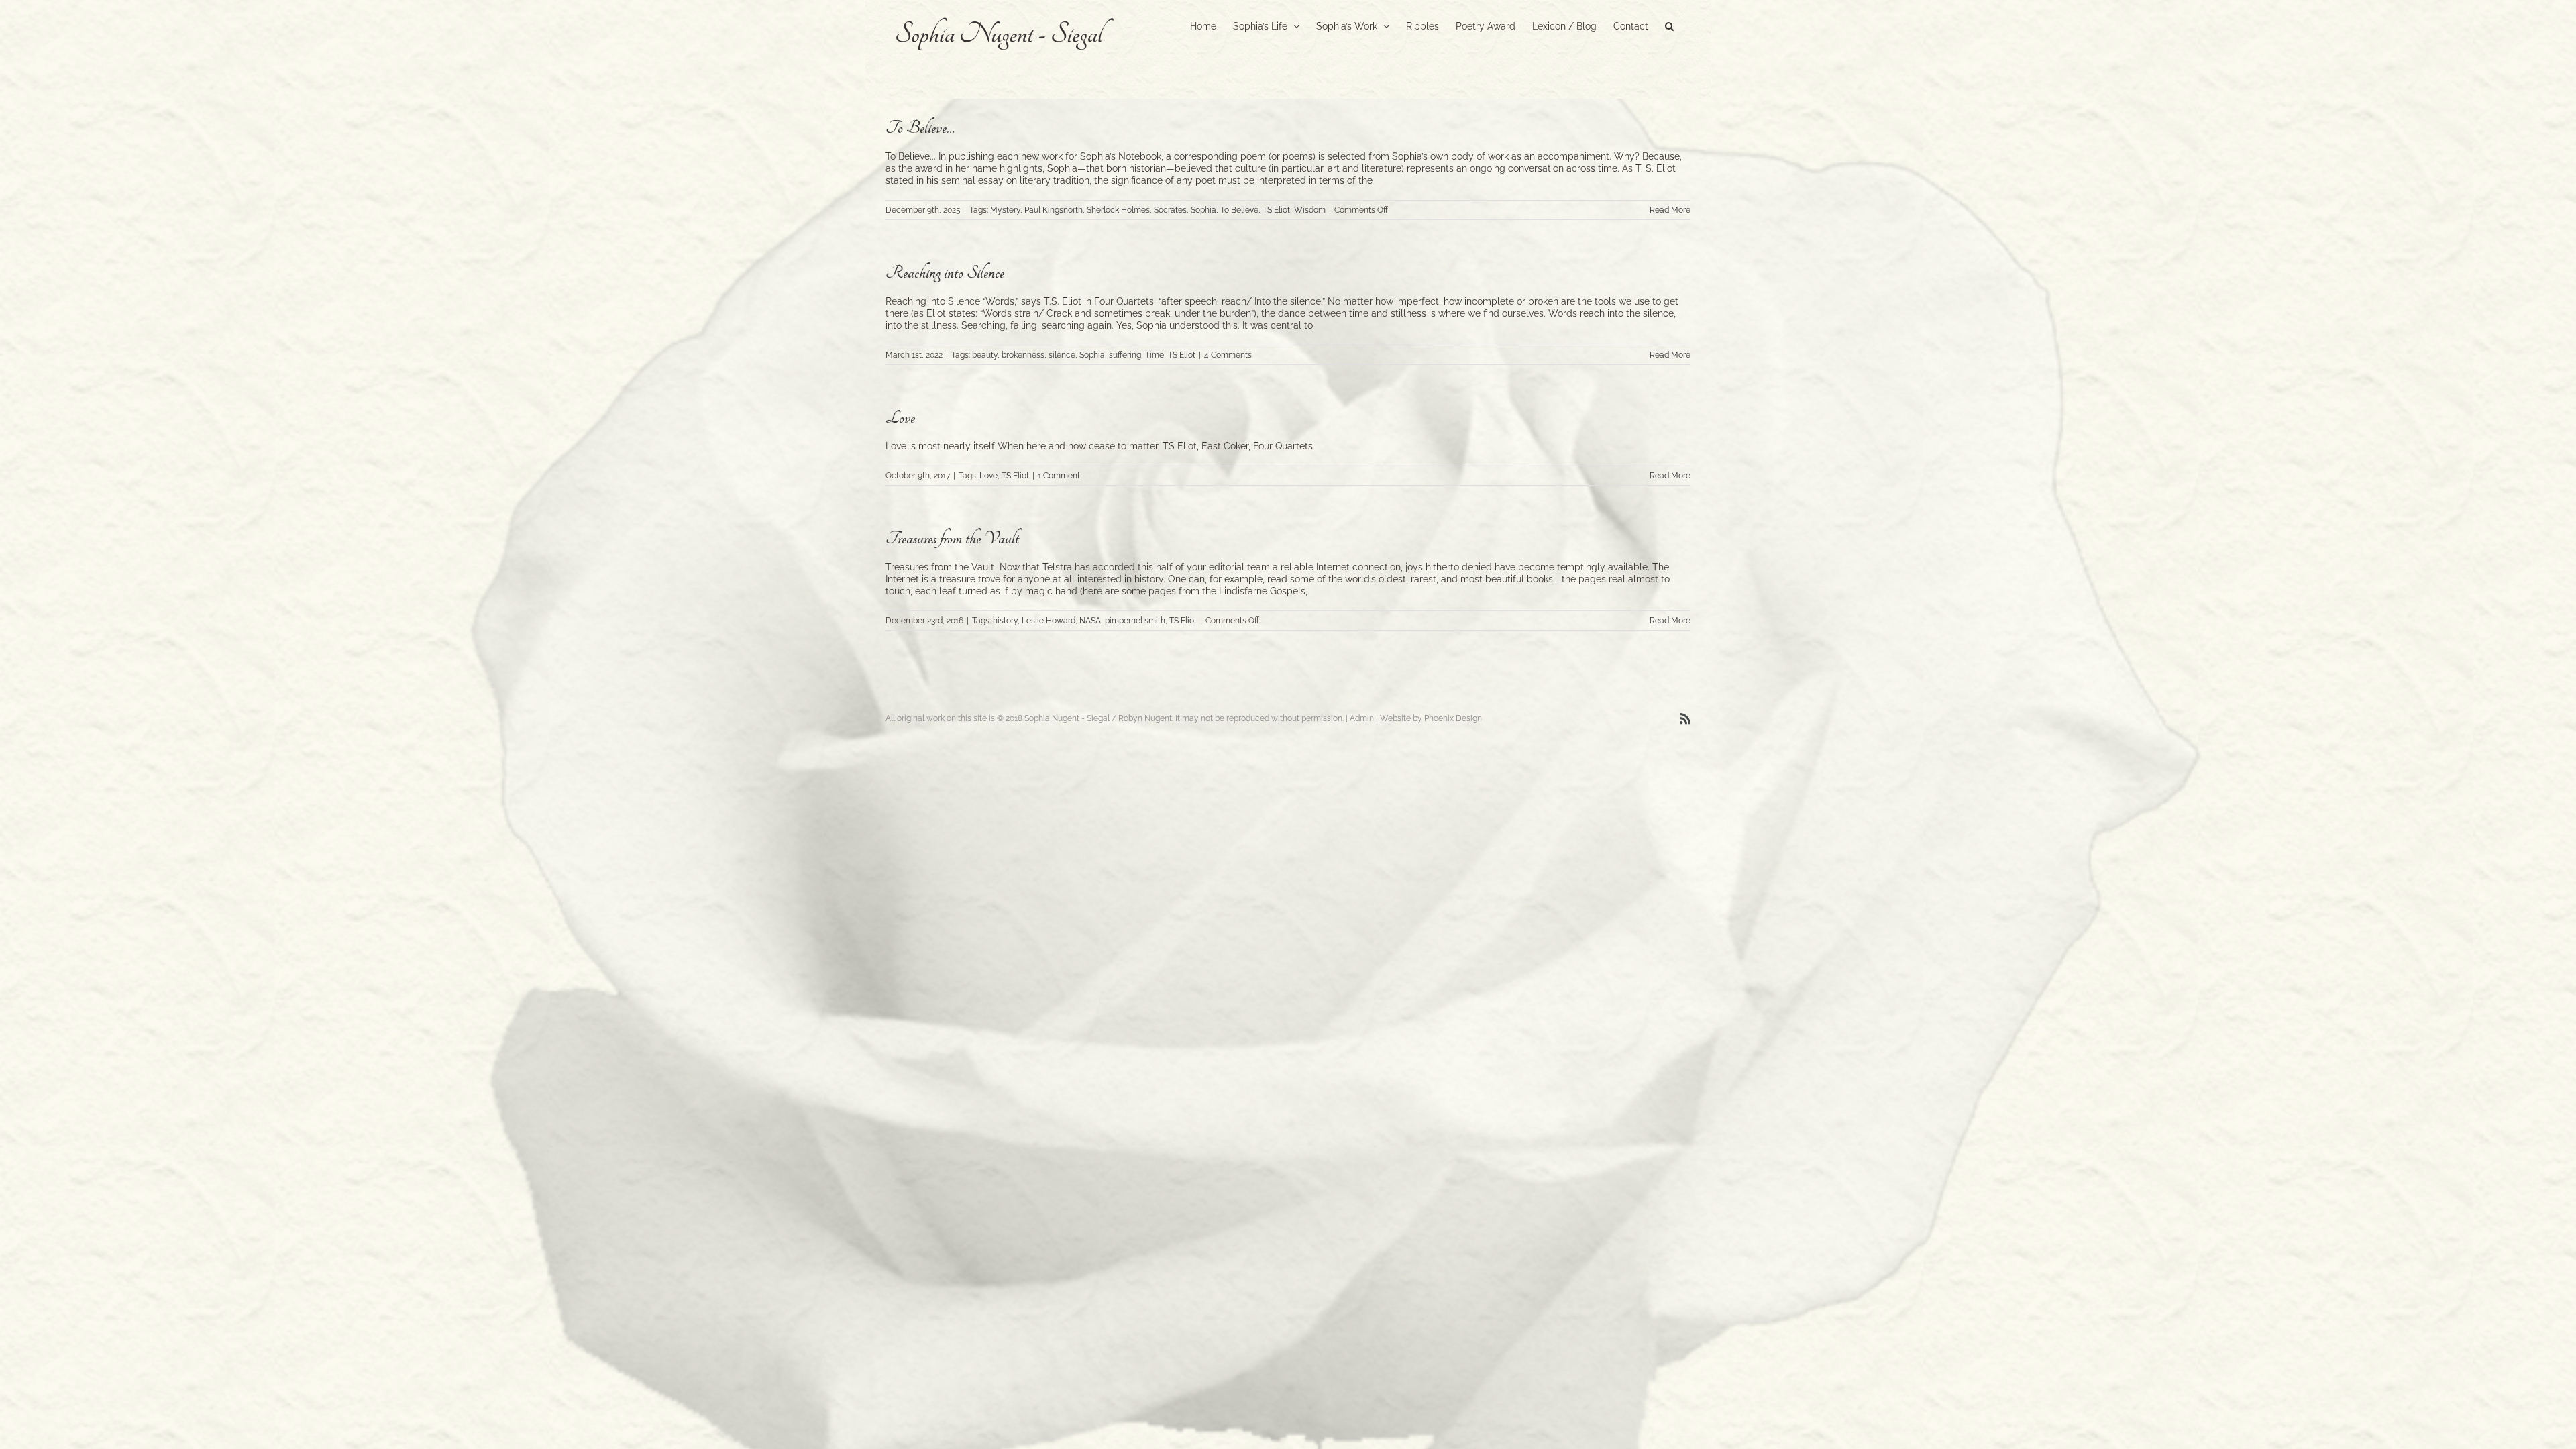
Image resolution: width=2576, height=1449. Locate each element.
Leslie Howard (1049, 621)
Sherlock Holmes (1118, 210)
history (1005, 621)
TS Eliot (1276, 210)
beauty (985, 355)
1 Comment (1059, 476)
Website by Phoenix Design (1431, 718)
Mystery (1005, 210)
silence (1062, 355)
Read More (1670, 210)
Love (900, 418)
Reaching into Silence (945, 273)
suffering (1125, 355)
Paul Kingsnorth (1054, 210)
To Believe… (920, 128)
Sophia (1203, 210)
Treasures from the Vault (952, 538)
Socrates (1170, 210)
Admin (1362, 718)
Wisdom (1310, 210)
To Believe (1239, 210)
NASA (1090, 621)
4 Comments (1228, 355)
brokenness (1023, 355)
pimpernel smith (1135, 621)
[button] (1669, 25)
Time (1155, 355)
